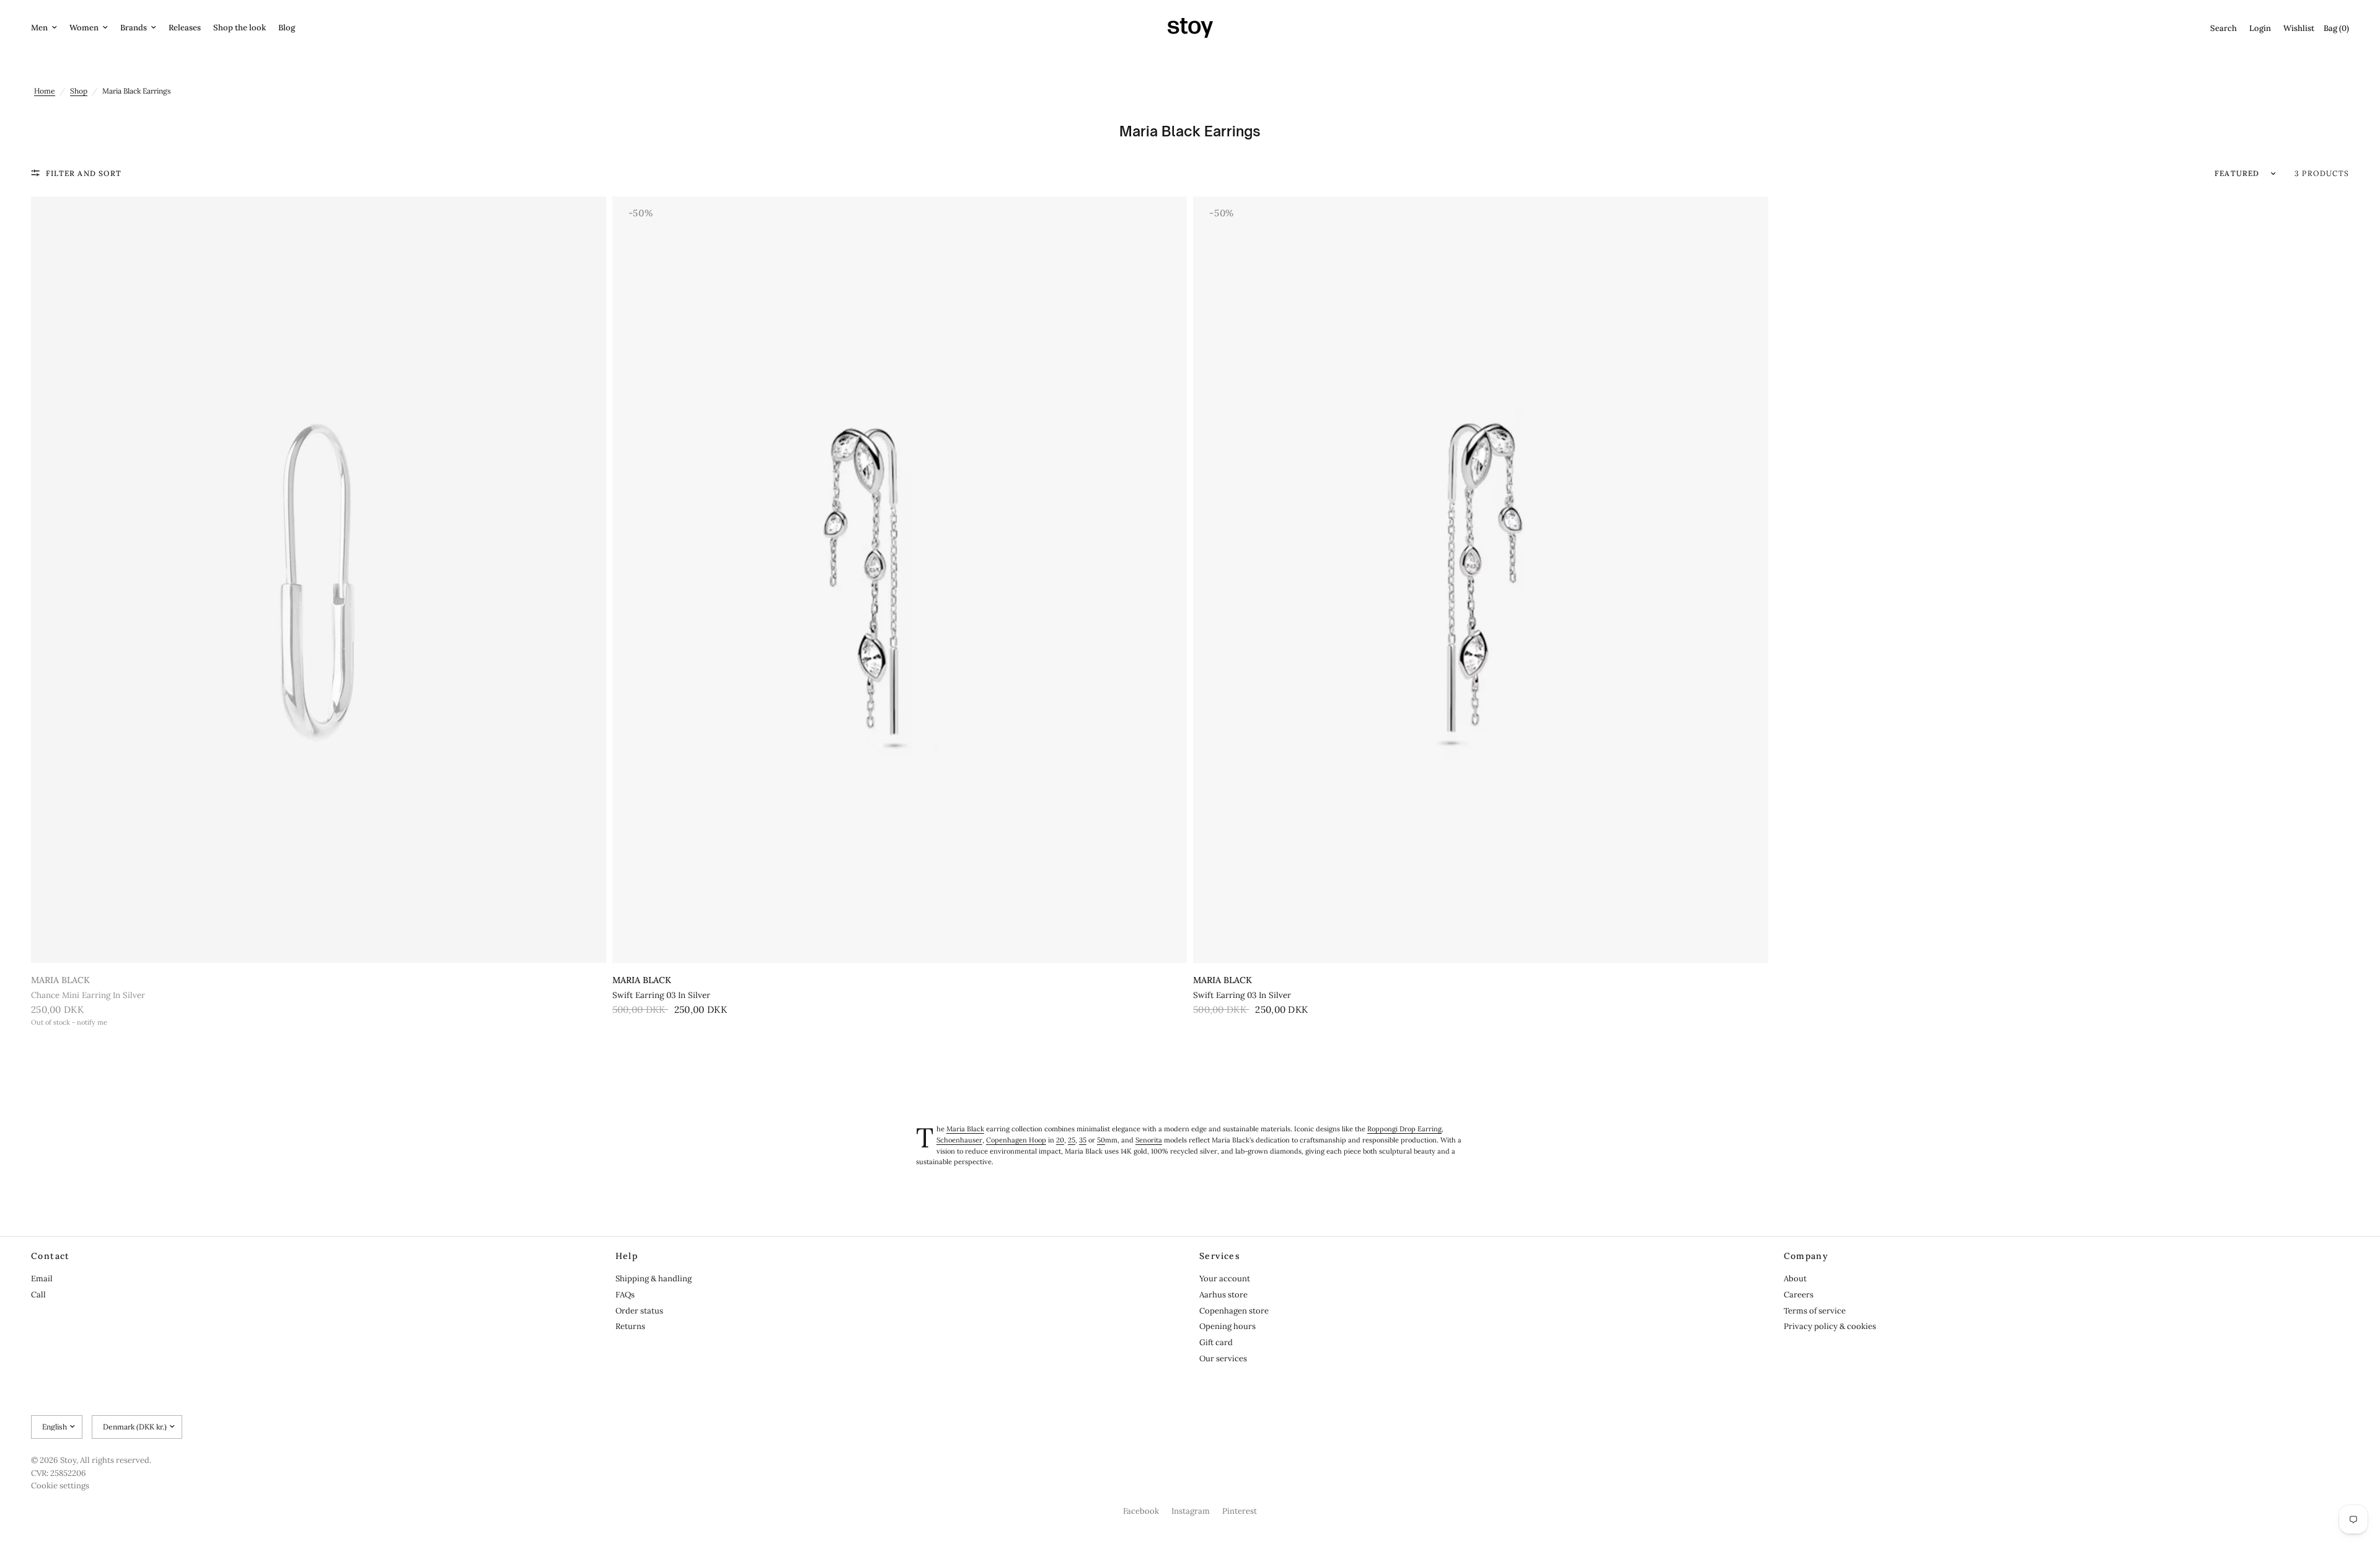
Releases (185, 28)
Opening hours (1227, 1326)
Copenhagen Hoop (1016, 1140)
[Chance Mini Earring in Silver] (319, 580)
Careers (1799, 1295)
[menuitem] (47, 28)
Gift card (1216, 1342)
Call (38, 1295)
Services (1220, 1256)
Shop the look (240, 28)
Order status (639, 1311)
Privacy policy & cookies (1830, 1326)
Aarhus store (1223, 1295)
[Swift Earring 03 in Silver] (900, 580)
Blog (287, 28)
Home (45, 91)
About (1795, 1279)
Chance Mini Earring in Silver (88, 995)
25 (1072, 1140)
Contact (51, 1256)
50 (1101, 1140)
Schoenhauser (959, 1140)
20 (1060, 1140)
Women (84, 28)
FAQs (625, 1295)
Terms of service (1815, 1311)
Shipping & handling (654, 1279)
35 (1083, 1140)
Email (42, 1279)
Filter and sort (84, 173)
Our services (1223, 1358)
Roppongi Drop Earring (1404, 1129)
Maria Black (60, 980)
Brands (134, 28)
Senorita (1149, 1140)
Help (627, 1256)
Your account (1225, 1279)
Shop (79, 91)
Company (1806, 1256)
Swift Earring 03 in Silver (661, 995)
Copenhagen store (1234, 1311)
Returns (630, 1326)
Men (39, 28)
